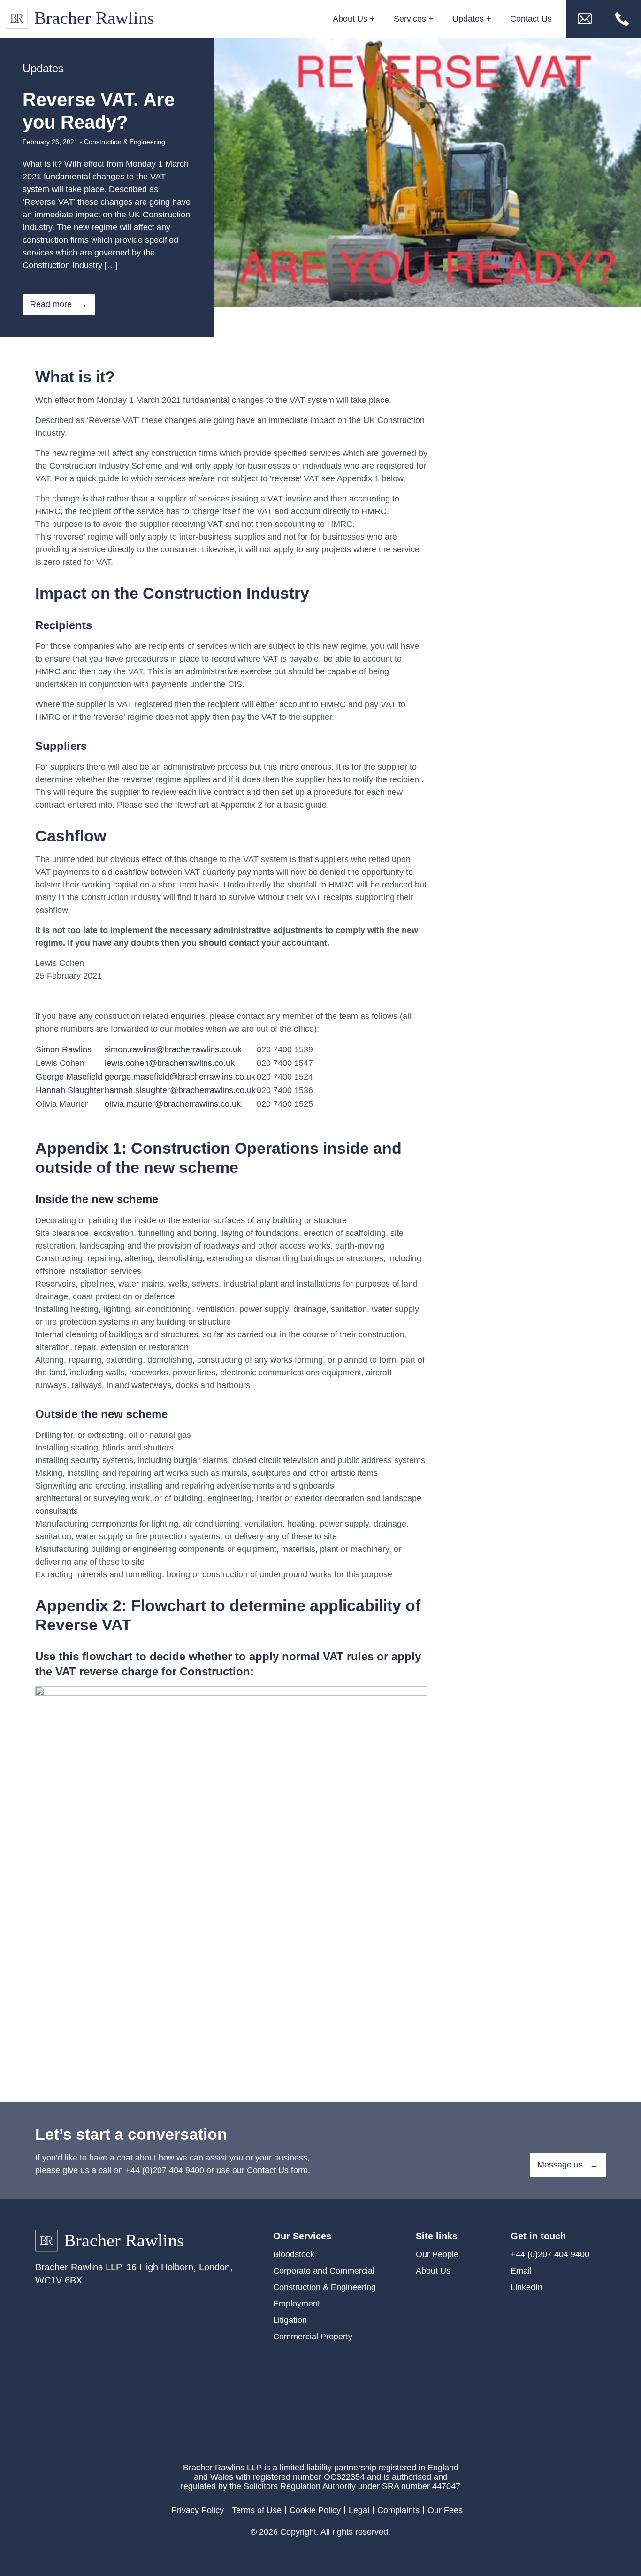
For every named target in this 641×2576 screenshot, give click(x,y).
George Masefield (69, 1077)
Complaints (398, 2510)
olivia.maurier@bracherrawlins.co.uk (173, 1104)
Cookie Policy (315, 2510)
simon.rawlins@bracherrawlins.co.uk (173, 1049)
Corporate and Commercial (324, 2271)
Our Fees (445, 2510)
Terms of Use (257, 2510)
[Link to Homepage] (83, 19)
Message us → (568, 2165)
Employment (297, 2304)
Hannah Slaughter (70, 1090)
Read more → (59, 304)
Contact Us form (277, 2170)
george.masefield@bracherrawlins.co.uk (180, 1077)
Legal (359, 2510)
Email (521, 2271)
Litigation (290, 2320)
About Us (433, 2271)
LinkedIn (527, 2287)
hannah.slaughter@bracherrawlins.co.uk (180, 1090)
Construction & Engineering (125, 142)
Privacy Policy (198, 2510)
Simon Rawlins (64, 1049)
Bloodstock (294, 2254)
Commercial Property (313, 2337)
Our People (437, 2254)
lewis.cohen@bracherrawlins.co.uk (170, 1063)
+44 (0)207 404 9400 (165, 2170)
